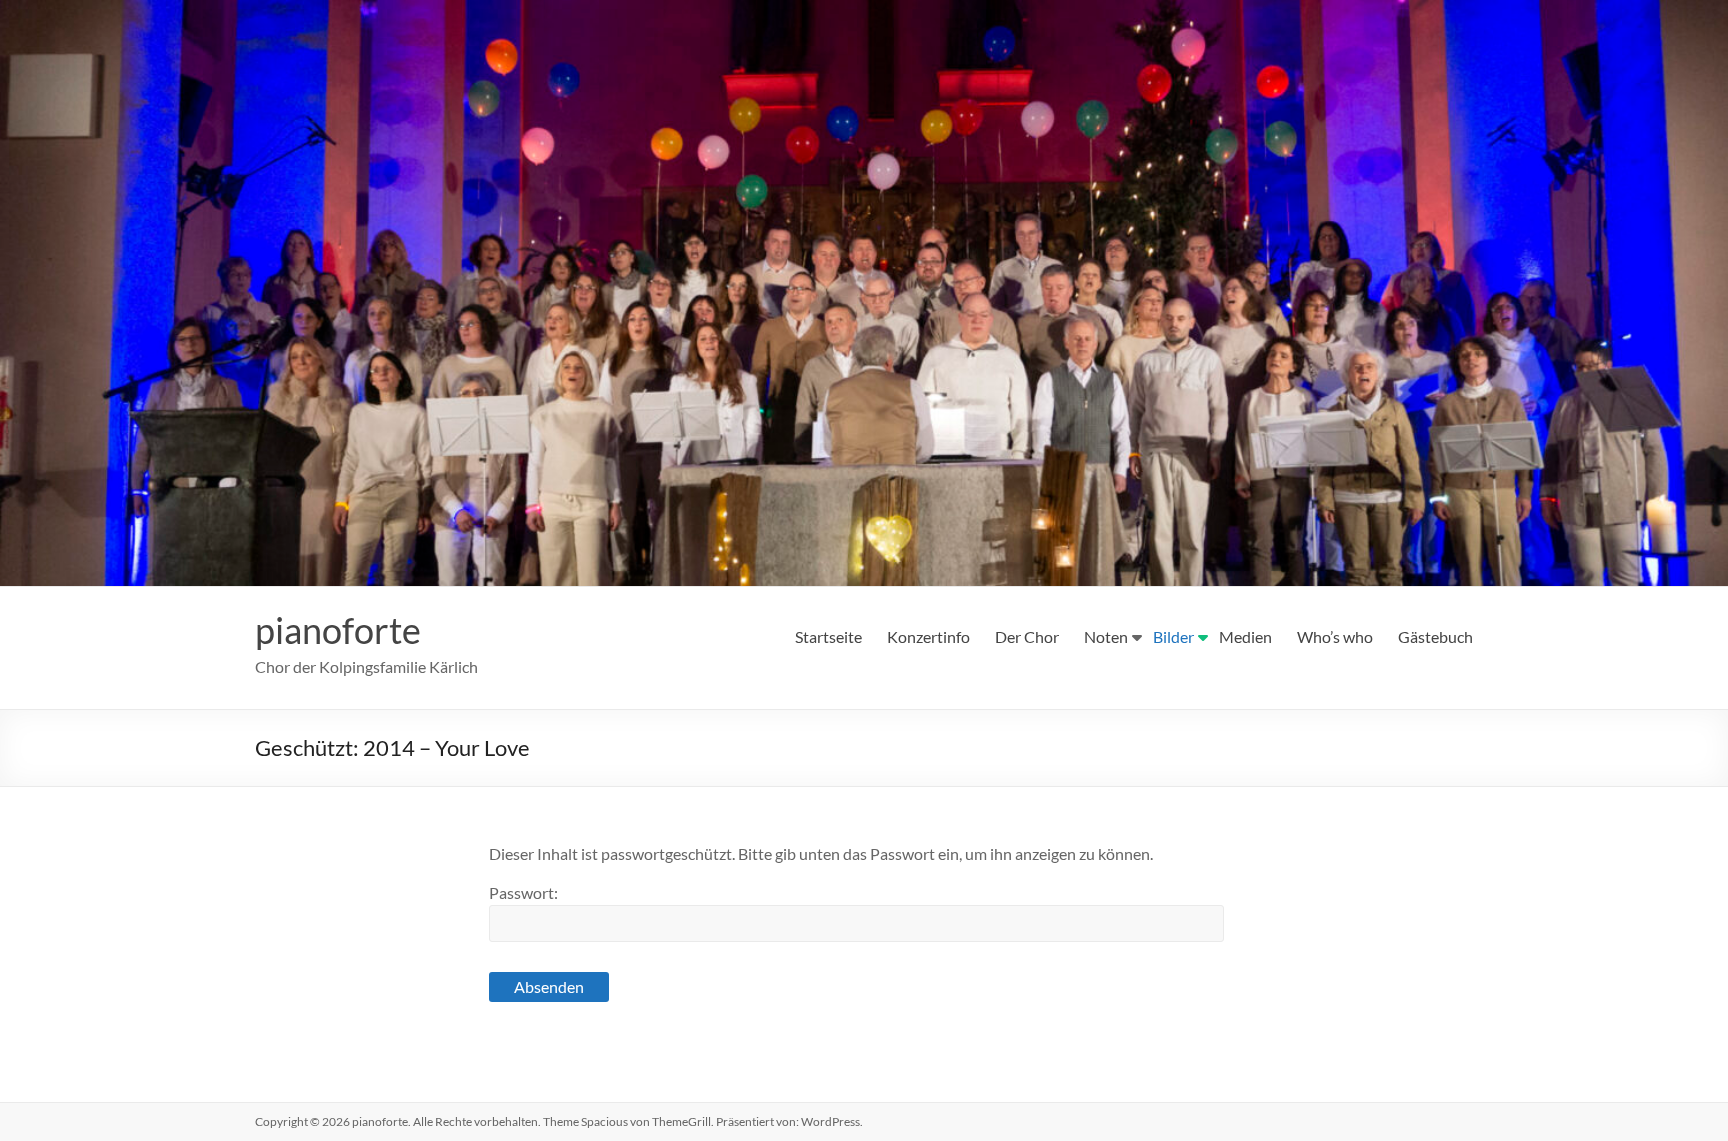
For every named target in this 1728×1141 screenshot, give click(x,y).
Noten (1106, 636)
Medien (1245, 636)
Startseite (828, 636)
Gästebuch (1435, 636)
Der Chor (1027, 636)
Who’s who (1335, 636)
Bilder (1173, 636)
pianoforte (338, 630)
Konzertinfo (928, 636)
